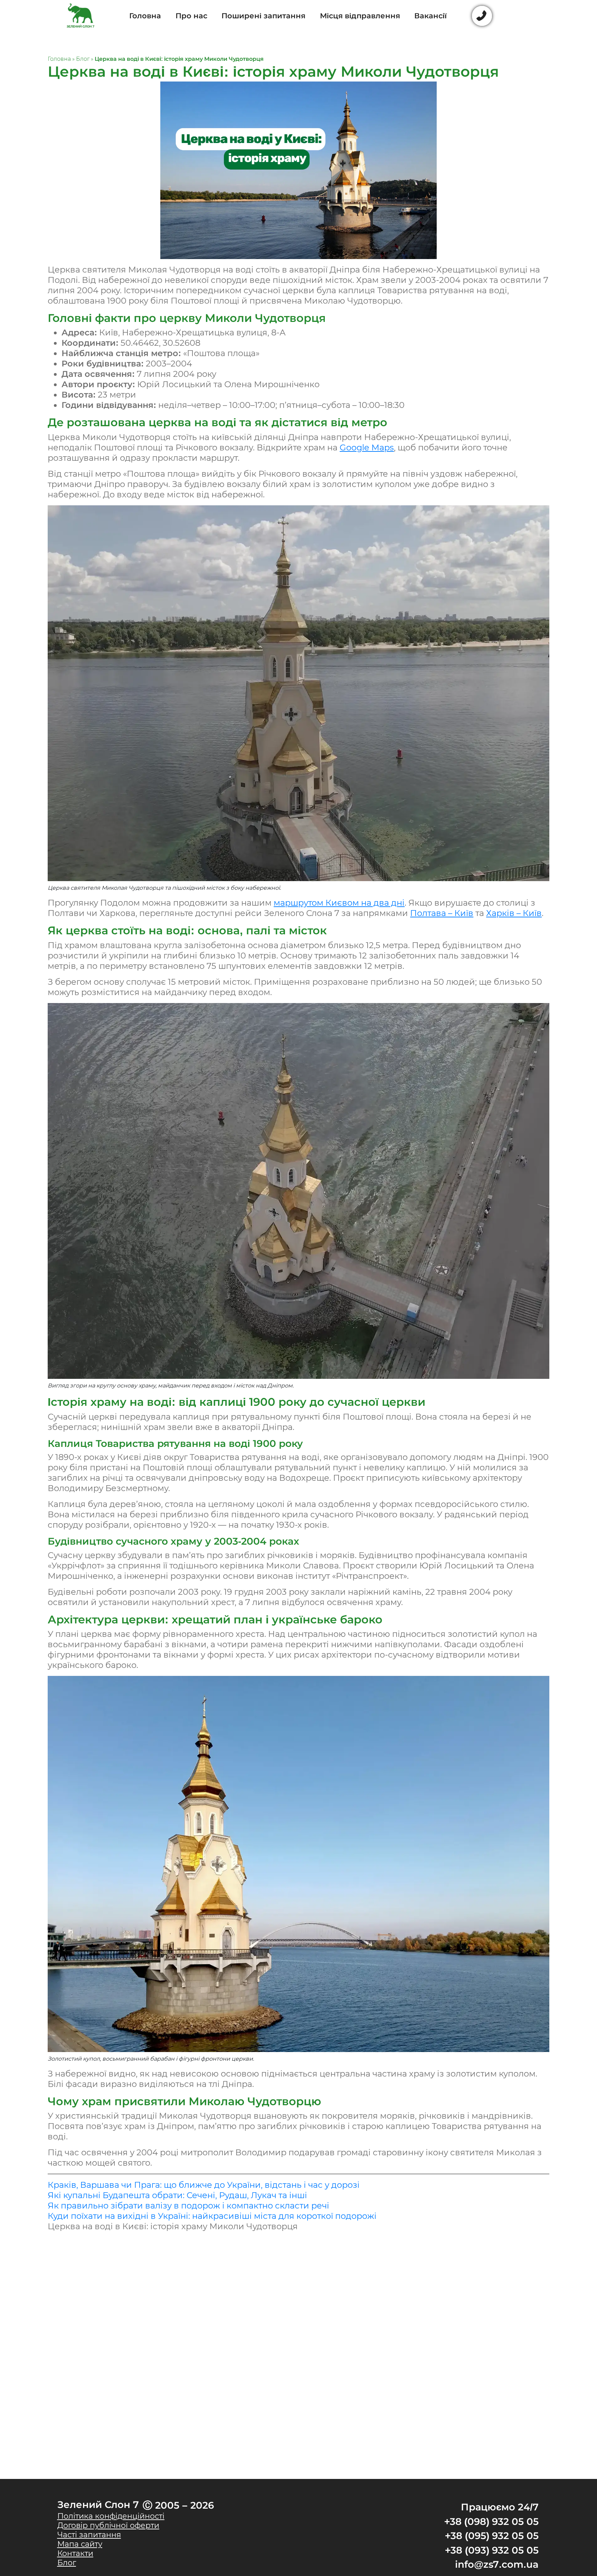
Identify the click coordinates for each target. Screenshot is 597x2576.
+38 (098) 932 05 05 (491, 2521)
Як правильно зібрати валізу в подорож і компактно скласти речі (188, 2206)
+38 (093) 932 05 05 (492, 2550)
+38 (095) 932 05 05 (492, 2536)
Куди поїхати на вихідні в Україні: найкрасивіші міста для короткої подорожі (212, 2216)
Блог (83, 59)
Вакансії (430, 16)
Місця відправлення (360, 16)
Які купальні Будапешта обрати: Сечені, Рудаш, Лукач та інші (177, 2195)
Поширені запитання (263, 16)
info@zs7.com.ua (497, 2564)
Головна (145, 16)
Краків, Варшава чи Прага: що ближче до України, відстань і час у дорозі (204, 2185)
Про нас (191, 16)
